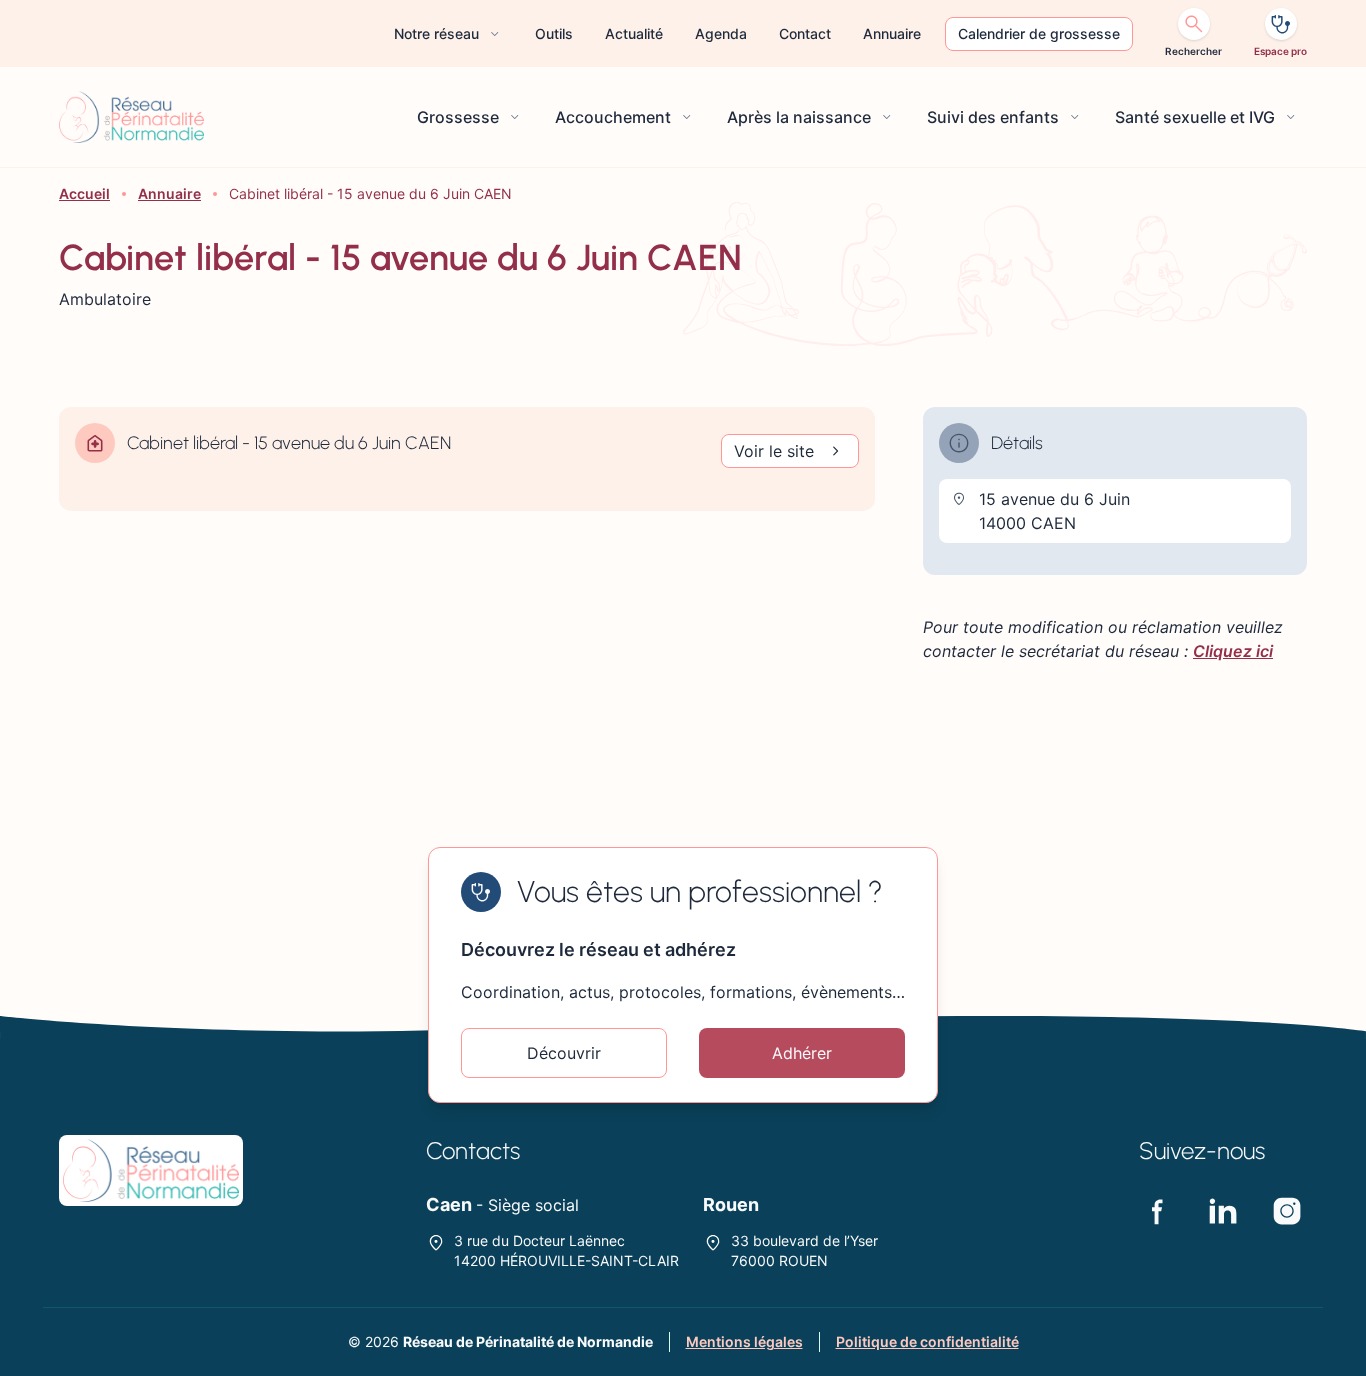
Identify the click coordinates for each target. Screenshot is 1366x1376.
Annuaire (169, 193)
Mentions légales (744, 1341)
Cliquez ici (1233, 651)
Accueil (84, 193)
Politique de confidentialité (927, 1341)
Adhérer (802, 1053)
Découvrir (564, 1053)
